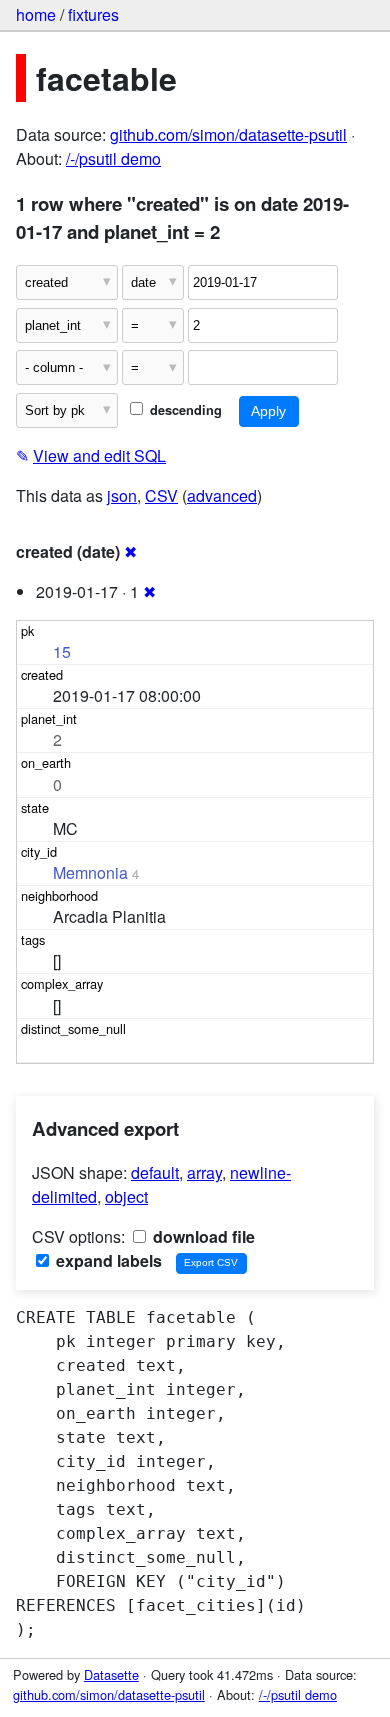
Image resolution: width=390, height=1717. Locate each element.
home (36, 14)
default (155, 1172)
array (204, 1172)
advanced (222, 495)
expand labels (107, 1260)
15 (62, 651)
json (122, 495)
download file (202, 1236)
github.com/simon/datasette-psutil (228, 134)
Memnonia (90, 872)
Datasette (111, 1674)
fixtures (93, 14)
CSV (161, 495)
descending (184, 410)
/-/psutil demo (113, 158)
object (126, 1196)
